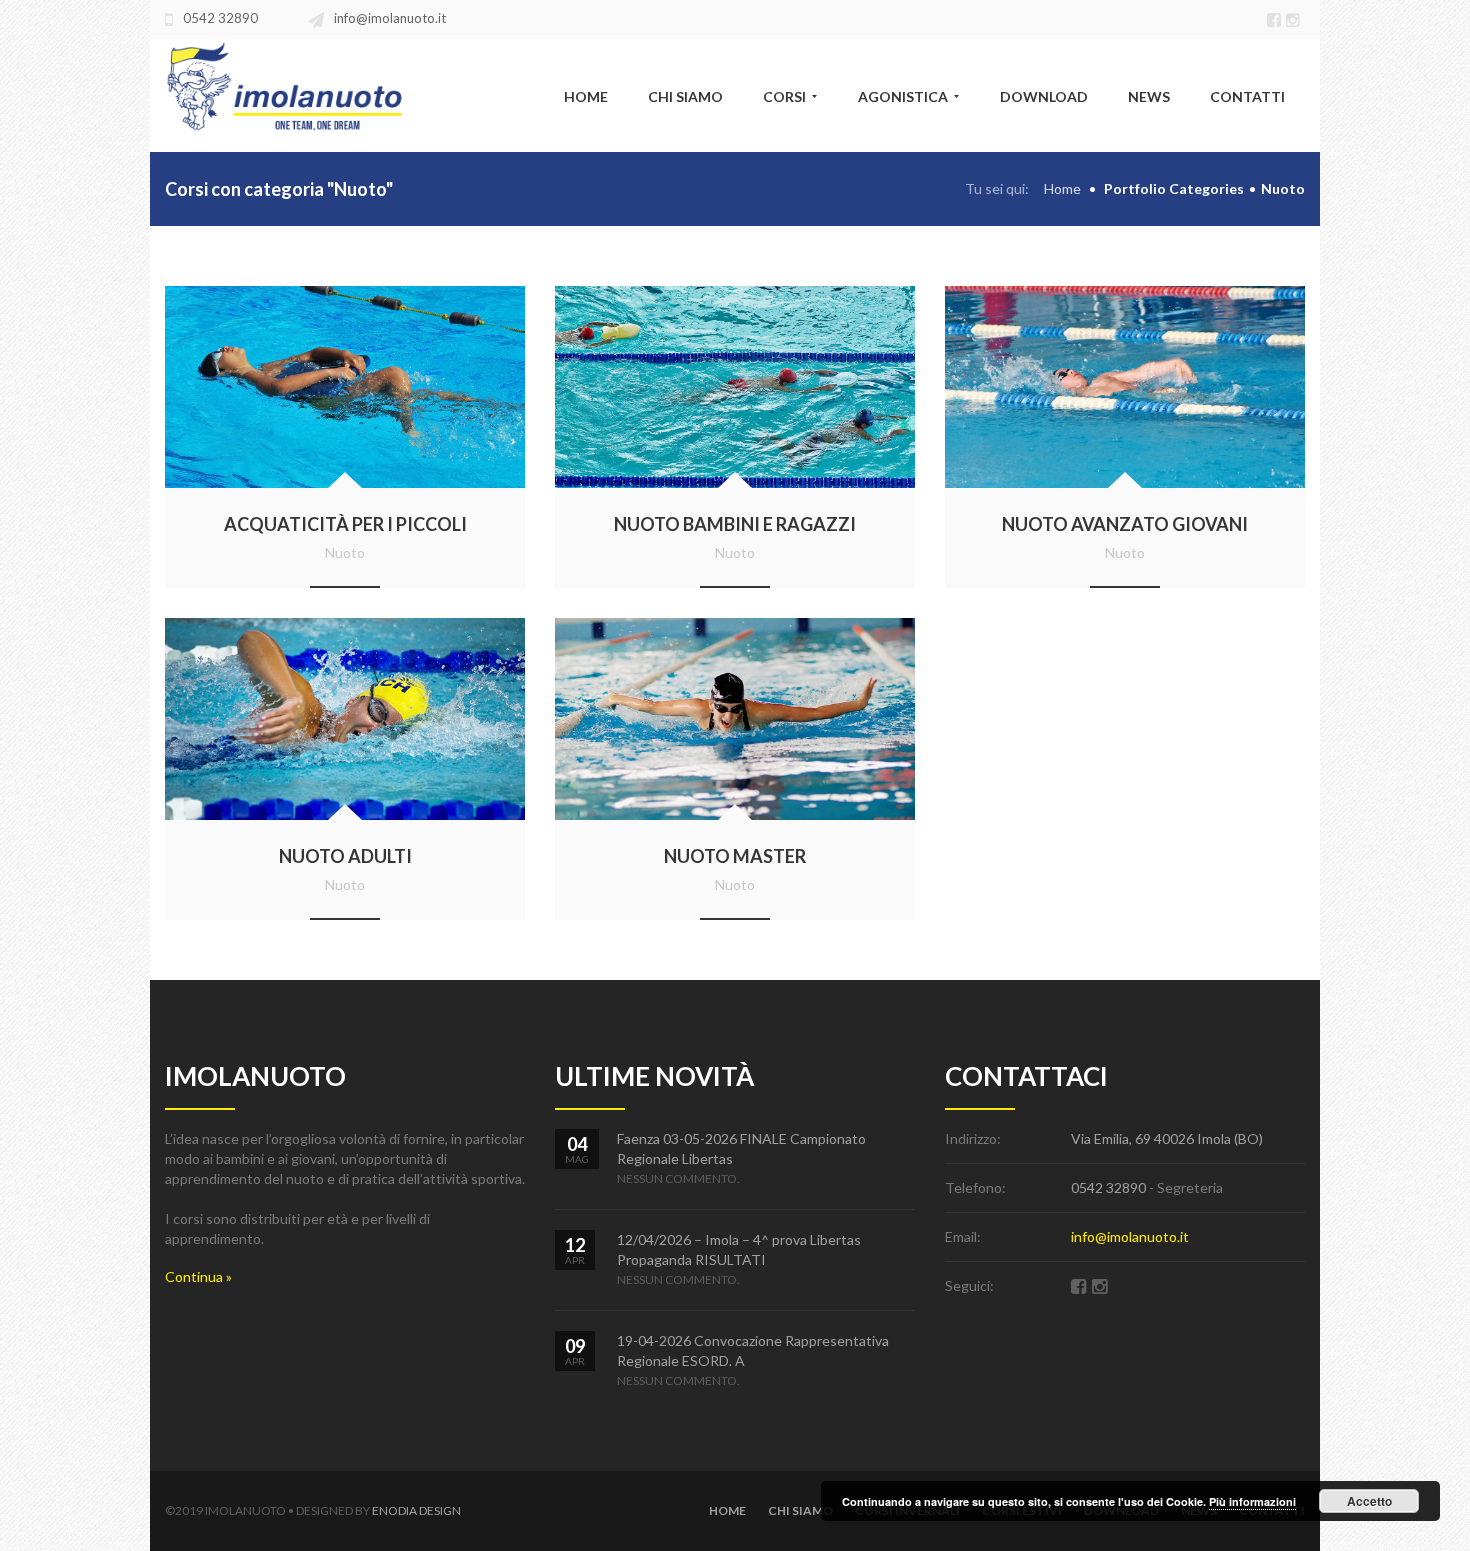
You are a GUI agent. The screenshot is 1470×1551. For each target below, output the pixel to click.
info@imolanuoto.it (390, 18)
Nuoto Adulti (345, 856)
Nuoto (345, 552)
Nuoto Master (735, 856)
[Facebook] (1276, 18)
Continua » (198, 1276)
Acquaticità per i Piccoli (345, 524)
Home (1062, 188)
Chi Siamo (800, 1510)
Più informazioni (1252, 1501)
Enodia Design (416, 1510)
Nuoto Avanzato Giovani (1125, 524)
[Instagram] (1295, 18)
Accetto (1369, 1501)
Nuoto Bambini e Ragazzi (735, 524)
